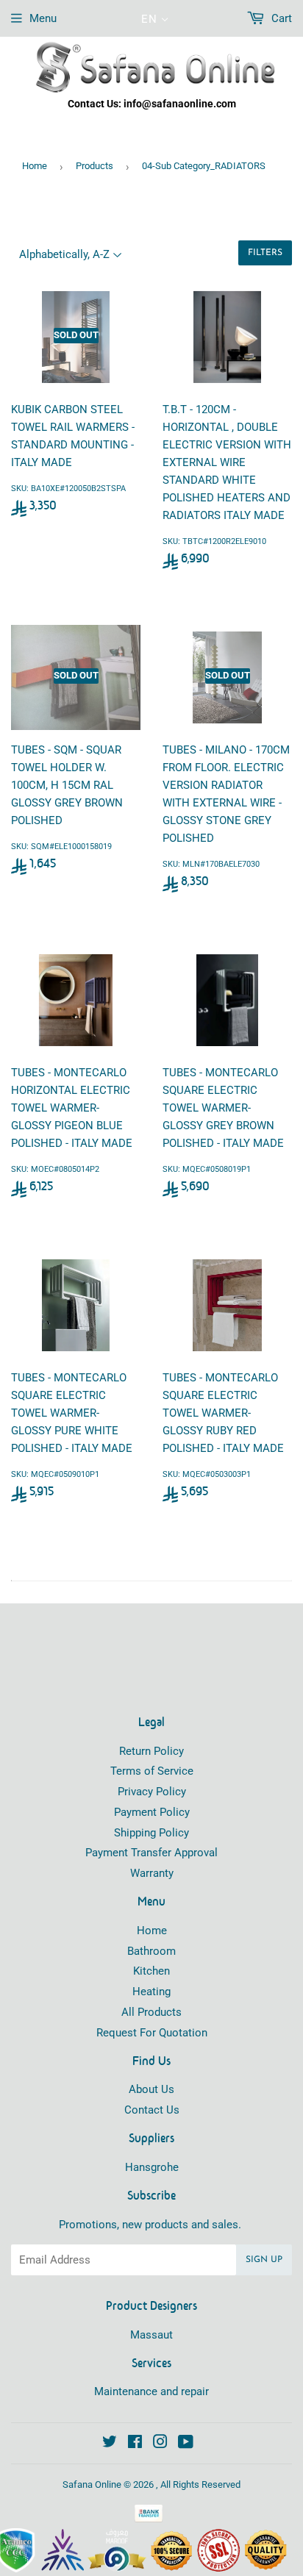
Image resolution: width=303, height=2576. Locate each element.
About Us (151, 2089)
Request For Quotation (152, 2033)
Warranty (152, 1873)
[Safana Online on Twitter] (110, 2444)
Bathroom (151, 1951)
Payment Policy (152, 1812)
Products (95, 166)
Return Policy (151, 1751)
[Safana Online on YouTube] (186, 2444)
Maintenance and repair (151, 2391)
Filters (265, 253)
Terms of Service (152, 1771)
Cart (280, 18)
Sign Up (264, 2260)
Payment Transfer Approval (151, 1853)
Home (35, 166)
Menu (43, 18)
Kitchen (151, 1971)
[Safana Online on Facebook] (135, 2444)
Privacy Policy (152, 1792)
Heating (151, 1992)
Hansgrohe (152, 2167)
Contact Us (152, 2110)
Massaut (151, 2335)
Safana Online (92, 2484)
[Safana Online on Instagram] (160, 2444)
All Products (151, 2012)
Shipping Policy (151, 1833)
